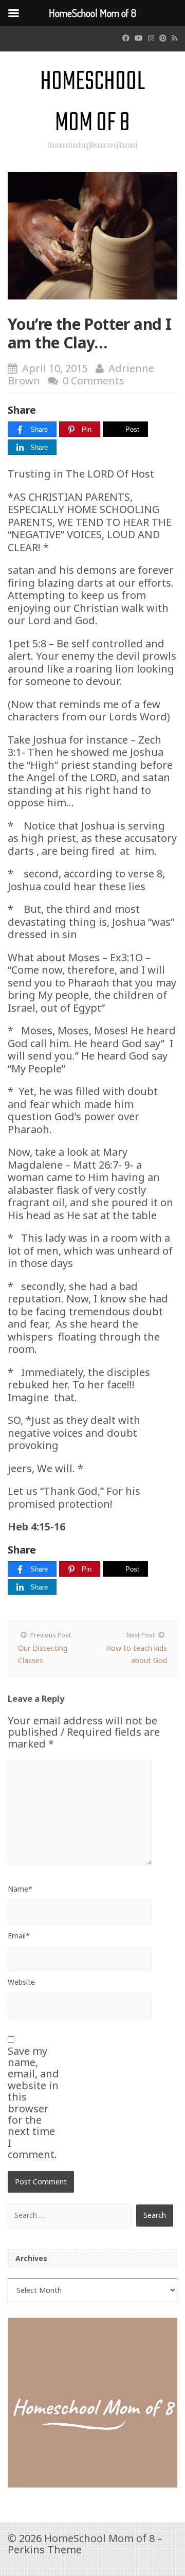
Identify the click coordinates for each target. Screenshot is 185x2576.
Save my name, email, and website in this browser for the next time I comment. (33, 2103)
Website (21, 1982)
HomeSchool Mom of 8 (92, 103)
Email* (19, 1936)
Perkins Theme (45, 2549)
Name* (20, 1889)
